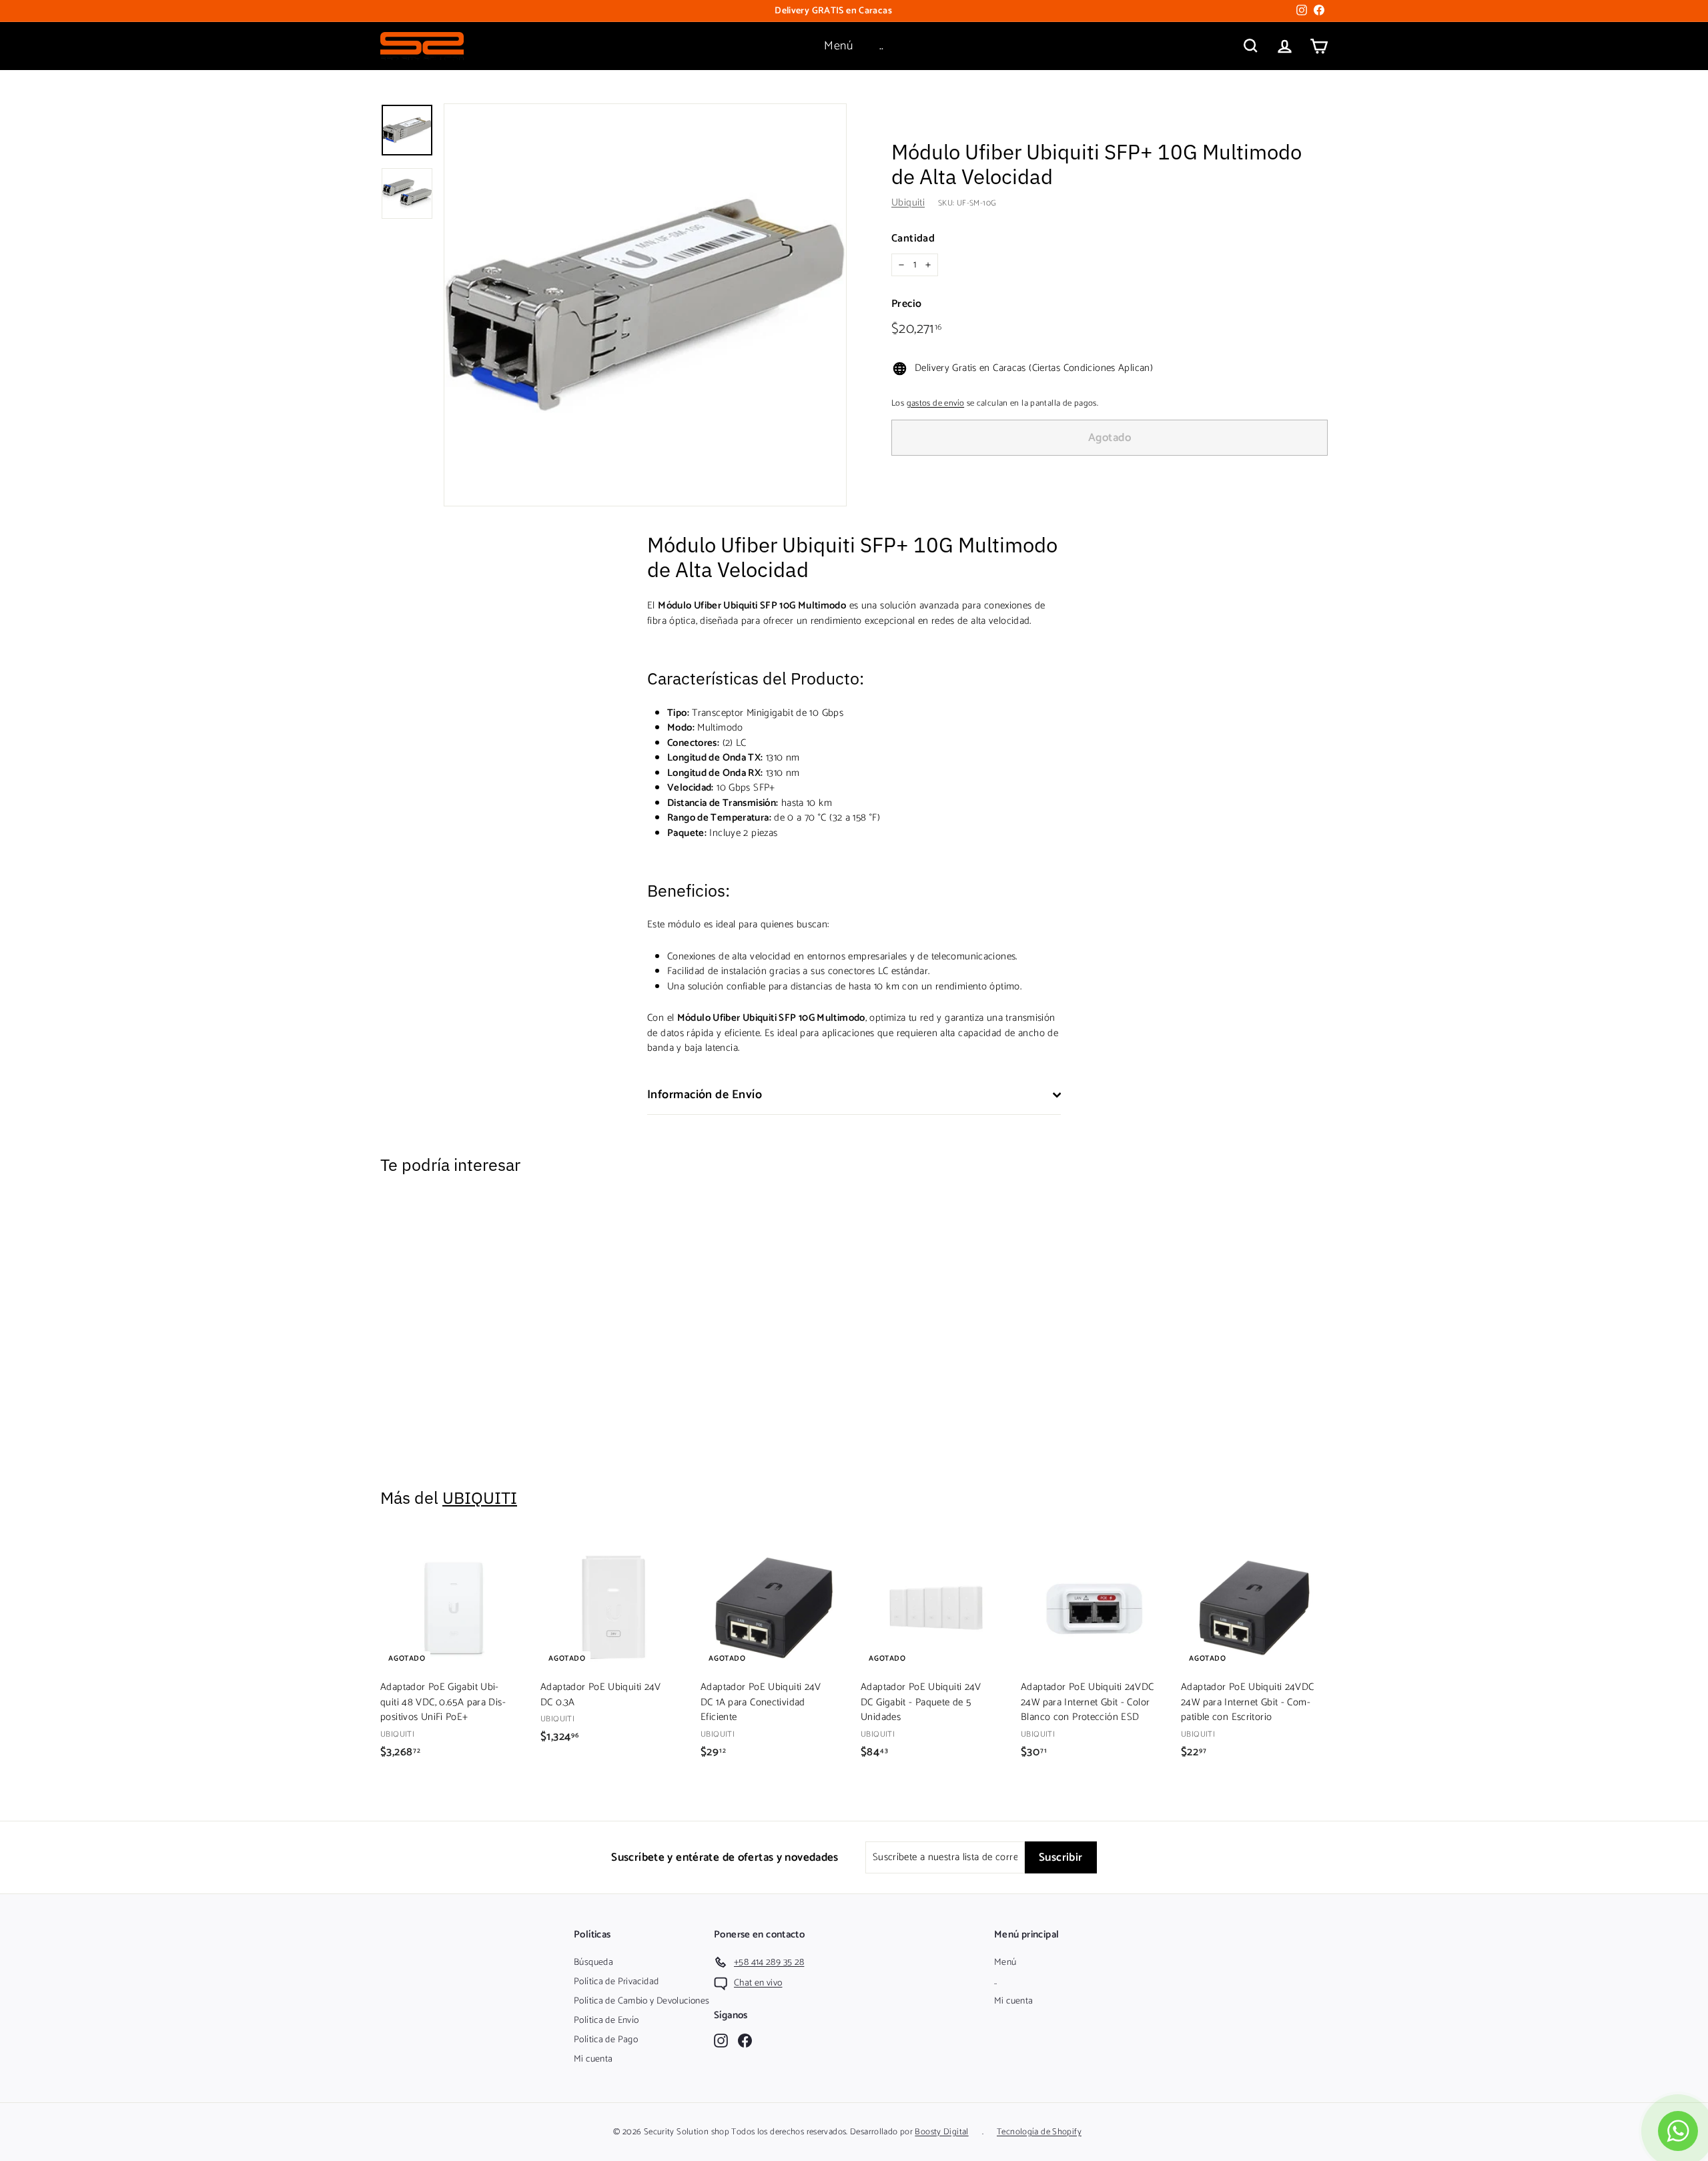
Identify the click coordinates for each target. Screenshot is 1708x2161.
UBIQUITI (480, 1497)
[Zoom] (645, 305)
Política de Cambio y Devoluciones (642, 2001)
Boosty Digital (941, 2132)
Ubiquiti (908, 202)
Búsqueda (593, 1963)
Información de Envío (705, 1095)
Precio (906, 304)
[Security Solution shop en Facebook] (745, 2040)
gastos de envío (936, 403)
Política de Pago (606, 2040)
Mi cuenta (593, 2059)
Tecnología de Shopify (1039, 2132)
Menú (838, 46)
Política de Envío (606, 2021)
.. (882, 46)
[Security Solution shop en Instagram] (721, 2040)
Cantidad (913, 239)
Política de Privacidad (616, 1982)
